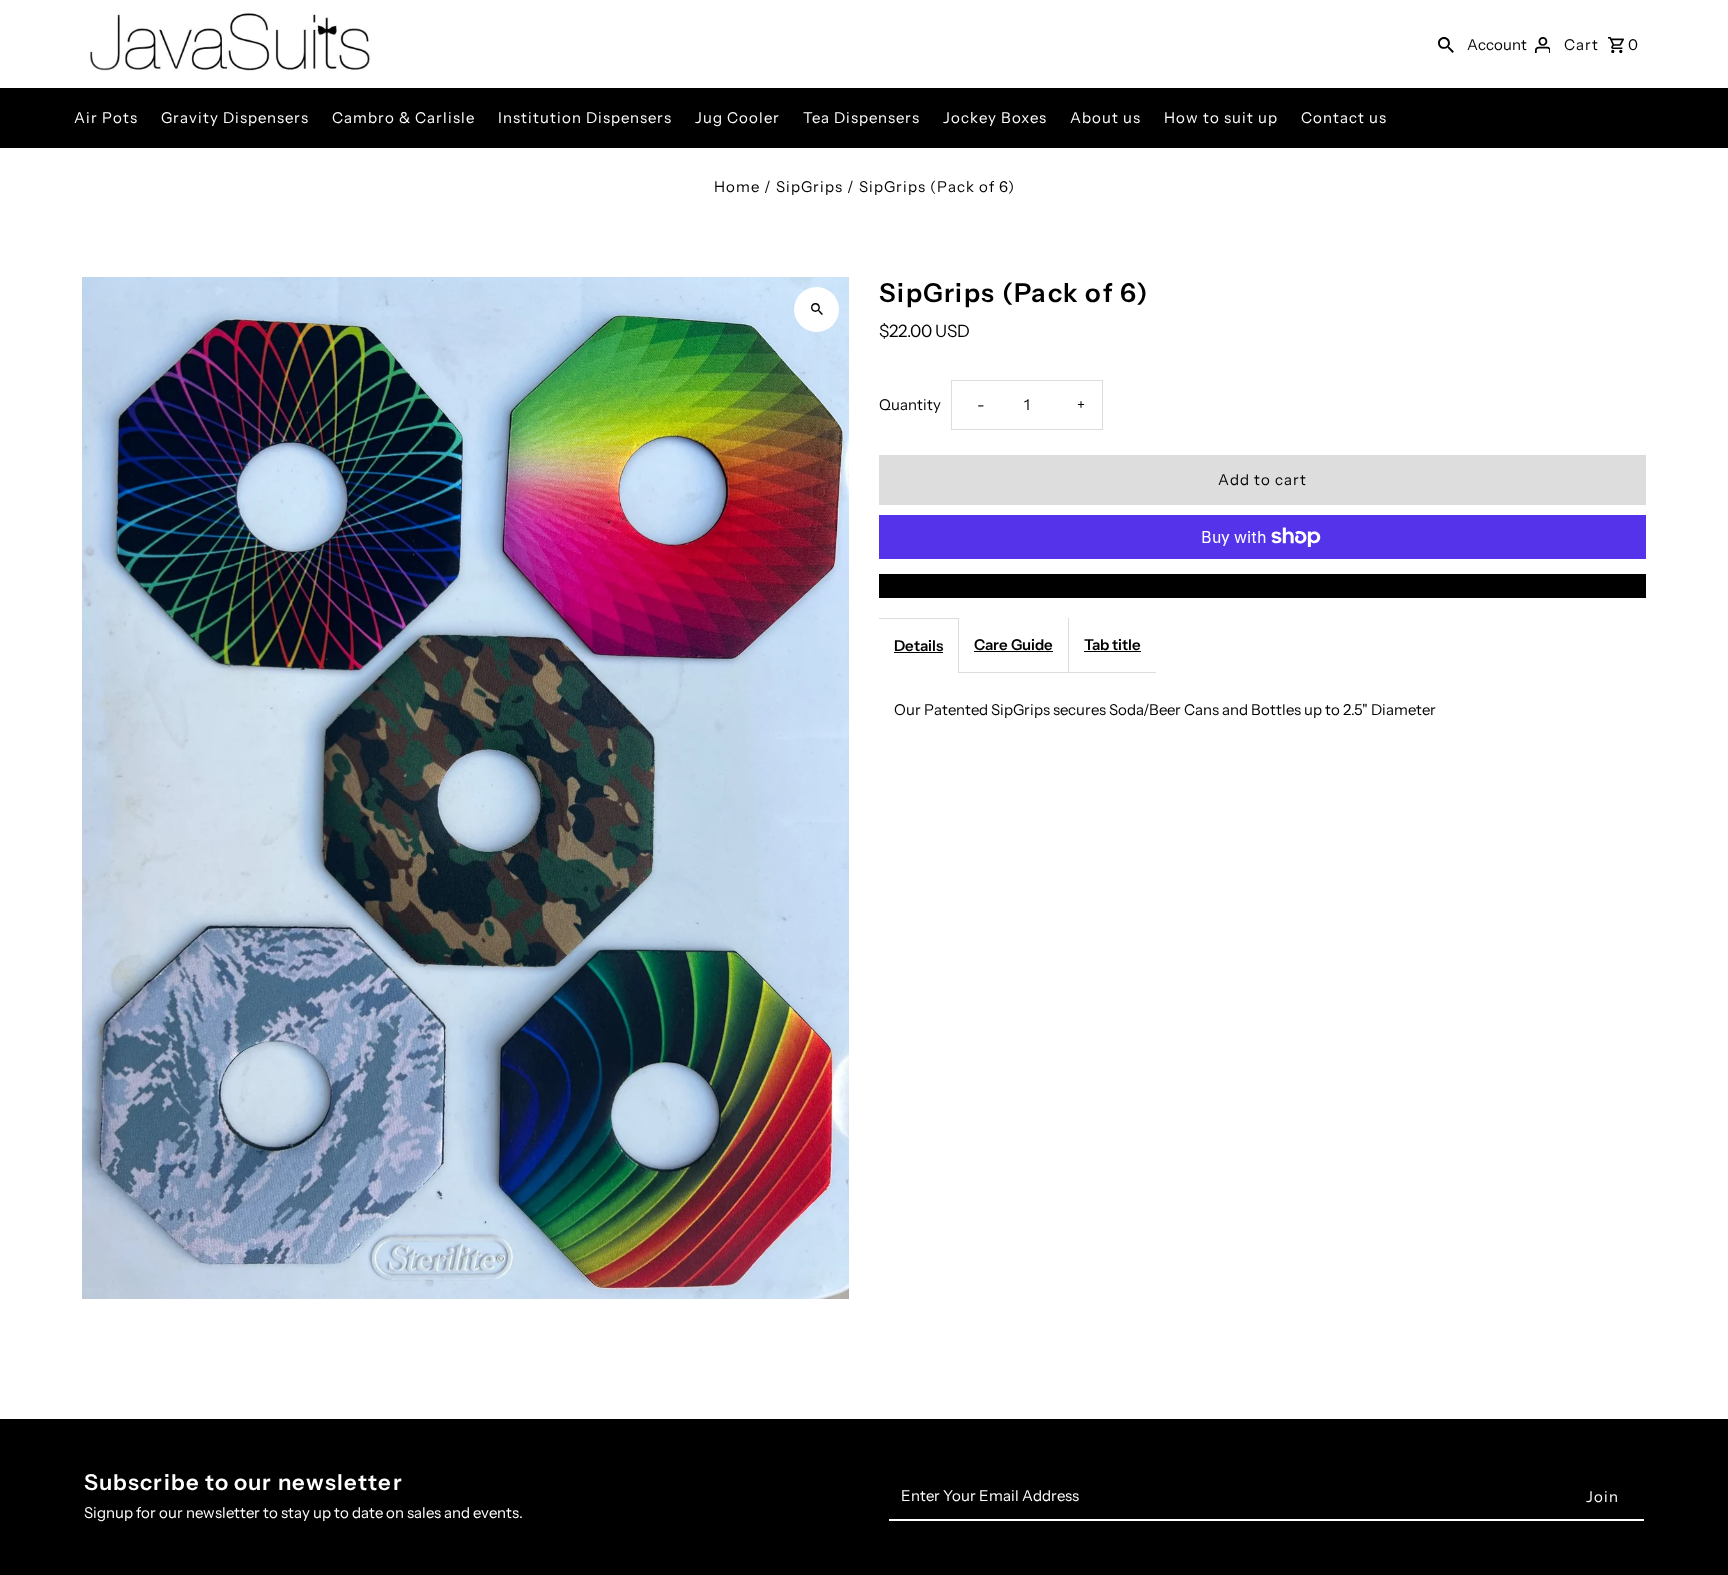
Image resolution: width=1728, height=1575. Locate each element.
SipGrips (809, 186)
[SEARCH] (1446, 44)
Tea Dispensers (861, 117)
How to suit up (1221, 117)
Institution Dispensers (585, 117)
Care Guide (1013, 644)
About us (1105, 117)
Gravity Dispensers (235, 117)
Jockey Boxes (995, 117)
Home (737, 186)
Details (918, 645)
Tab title (1112, 644)
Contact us (1344, 117)
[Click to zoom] (816, 309)
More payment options (1263, 585)
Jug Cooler (737, 117)
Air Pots (106, 117)
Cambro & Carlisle (403, 117)
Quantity (910, 404)
